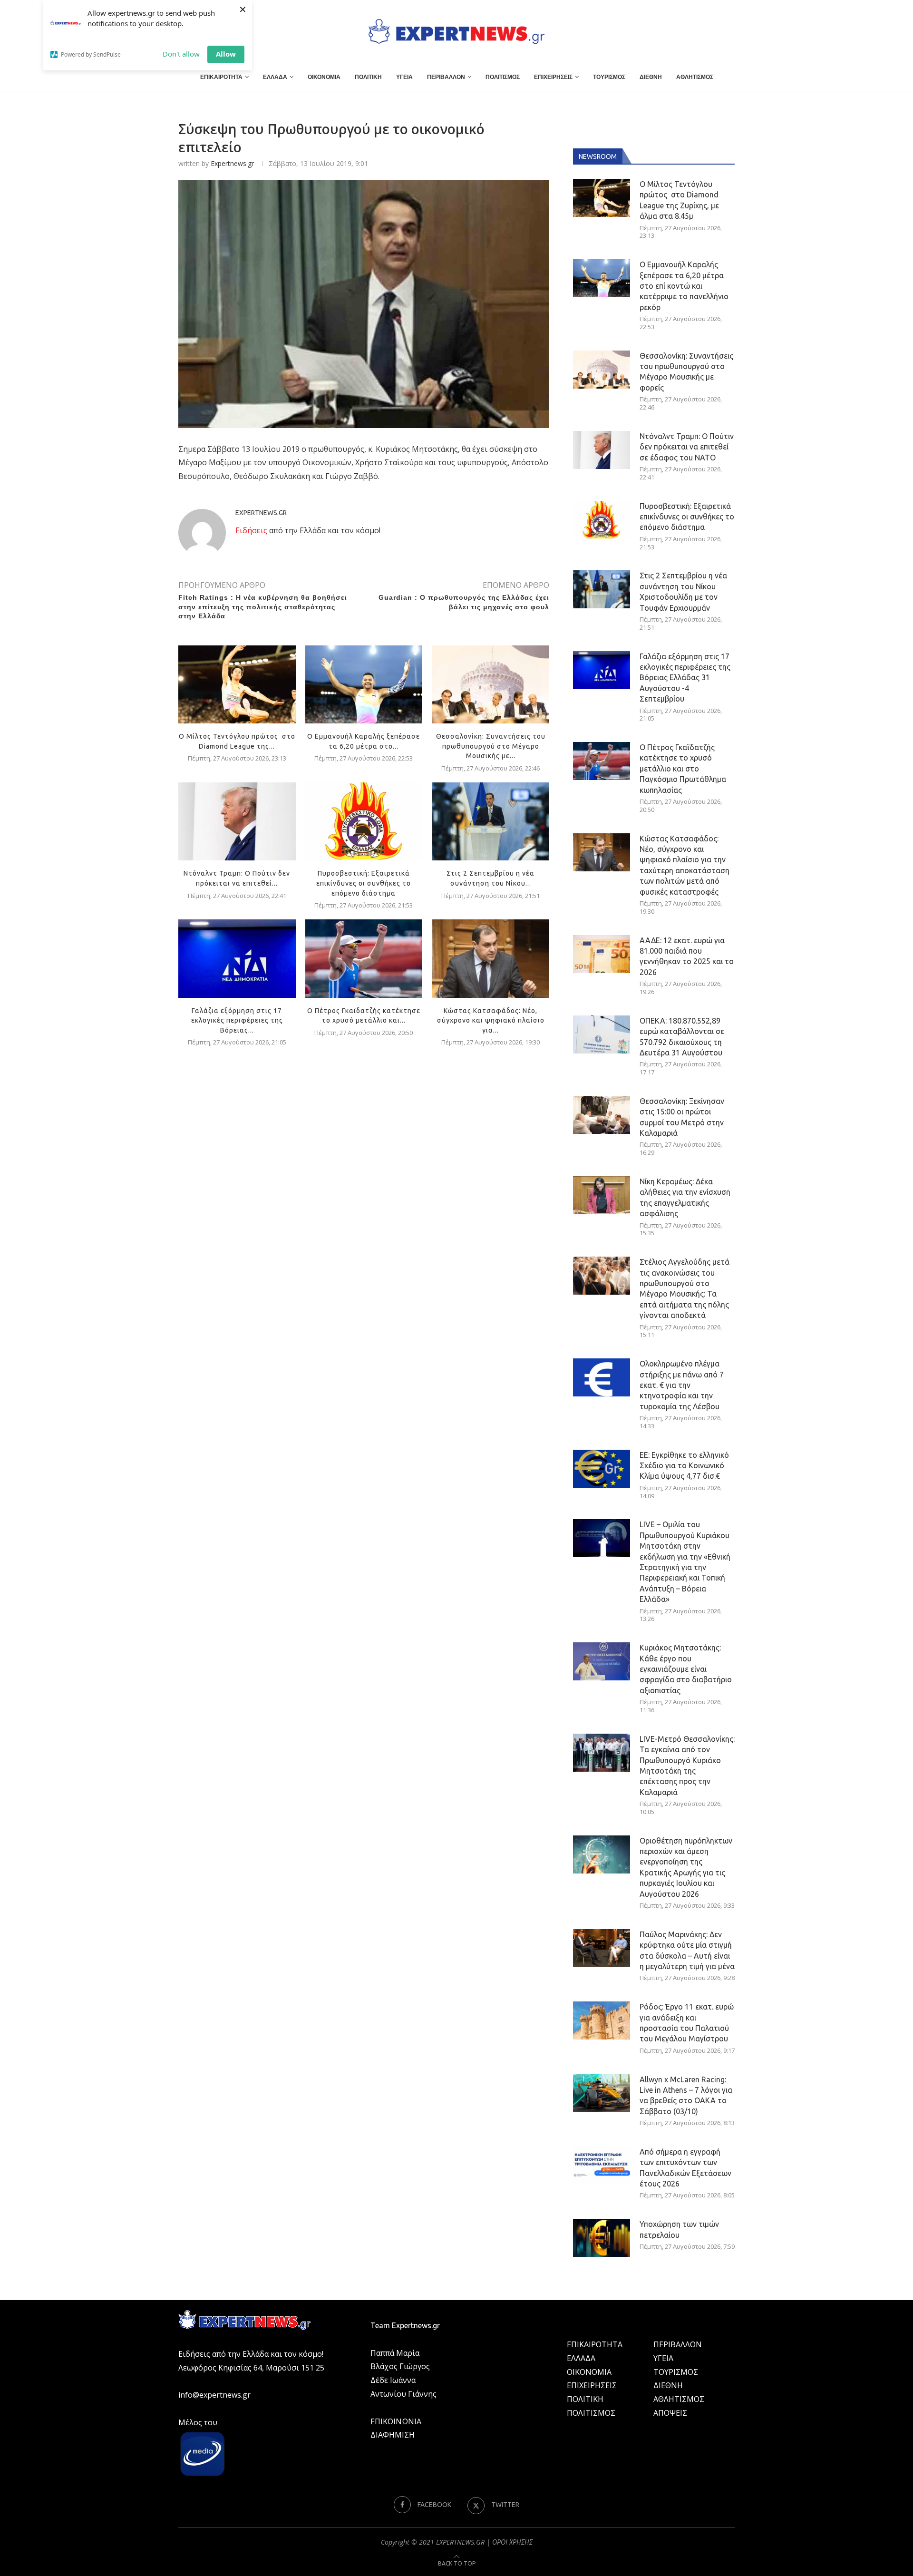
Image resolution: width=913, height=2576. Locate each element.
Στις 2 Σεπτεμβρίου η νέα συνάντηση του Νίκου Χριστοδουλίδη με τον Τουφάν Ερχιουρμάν (683, 591)
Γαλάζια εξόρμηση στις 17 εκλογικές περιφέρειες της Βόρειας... (237, 1020)
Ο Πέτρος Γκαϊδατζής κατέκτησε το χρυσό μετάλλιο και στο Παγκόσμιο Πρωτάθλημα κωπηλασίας (683, 769)
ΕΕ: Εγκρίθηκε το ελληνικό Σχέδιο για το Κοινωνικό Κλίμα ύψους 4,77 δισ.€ (684, 1466)
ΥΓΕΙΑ (404, 77)
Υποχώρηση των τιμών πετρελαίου (679, 2229)
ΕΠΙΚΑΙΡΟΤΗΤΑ (221, 77)
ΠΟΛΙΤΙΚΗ (368, 77)
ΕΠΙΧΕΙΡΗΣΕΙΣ (553, 77)
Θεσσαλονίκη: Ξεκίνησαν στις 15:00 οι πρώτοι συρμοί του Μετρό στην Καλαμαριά (682, 1117)
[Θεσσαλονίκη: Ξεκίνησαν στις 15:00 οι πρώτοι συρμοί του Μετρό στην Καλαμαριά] (602, 1115)
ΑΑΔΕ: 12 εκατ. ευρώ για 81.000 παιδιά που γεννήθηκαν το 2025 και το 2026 (687, 956)
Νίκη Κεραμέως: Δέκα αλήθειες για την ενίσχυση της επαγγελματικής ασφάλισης (685, 1197)
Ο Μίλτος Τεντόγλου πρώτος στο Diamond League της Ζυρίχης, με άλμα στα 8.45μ (679, 200)
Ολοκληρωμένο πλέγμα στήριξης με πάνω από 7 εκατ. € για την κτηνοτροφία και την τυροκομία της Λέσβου (682, 1385)
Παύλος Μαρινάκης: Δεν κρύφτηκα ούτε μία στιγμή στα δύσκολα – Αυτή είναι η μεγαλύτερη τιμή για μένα (687, 1950)
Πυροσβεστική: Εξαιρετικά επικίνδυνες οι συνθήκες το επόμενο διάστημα (364, 883)
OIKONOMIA (589, 2372)
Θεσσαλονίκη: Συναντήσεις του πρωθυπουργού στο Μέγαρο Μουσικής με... (491, 746)
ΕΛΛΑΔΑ (275, 77)
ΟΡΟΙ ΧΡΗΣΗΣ (512, 2542)
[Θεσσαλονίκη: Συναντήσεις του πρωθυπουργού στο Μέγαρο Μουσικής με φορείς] (490, 684)
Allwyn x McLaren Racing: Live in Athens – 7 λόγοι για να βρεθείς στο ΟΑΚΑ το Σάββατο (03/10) (686, 2095)
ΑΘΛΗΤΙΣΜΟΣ (695, 77)
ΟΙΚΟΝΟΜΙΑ (324, 77)
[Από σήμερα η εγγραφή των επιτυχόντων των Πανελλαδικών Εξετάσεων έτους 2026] (602, 2166)
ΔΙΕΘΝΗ (651, 77)
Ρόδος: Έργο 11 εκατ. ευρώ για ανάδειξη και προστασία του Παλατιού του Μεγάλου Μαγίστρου (687, 2023)
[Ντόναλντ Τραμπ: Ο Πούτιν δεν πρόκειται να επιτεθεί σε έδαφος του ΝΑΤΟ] (237, 821)
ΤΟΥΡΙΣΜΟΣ (609, 77)
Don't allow (181, 54)
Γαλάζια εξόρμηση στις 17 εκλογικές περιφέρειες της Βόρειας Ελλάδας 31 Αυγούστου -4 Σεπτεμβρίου (685, 678)
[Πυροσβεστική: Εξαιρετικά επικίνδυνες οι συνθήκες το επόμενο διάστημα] (364, 821)
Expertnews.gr (232, 163)
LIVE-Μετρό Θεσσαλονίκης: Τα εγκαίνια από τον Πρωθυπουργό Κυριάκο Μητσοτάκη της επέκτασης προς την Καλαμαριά (687, 1766)
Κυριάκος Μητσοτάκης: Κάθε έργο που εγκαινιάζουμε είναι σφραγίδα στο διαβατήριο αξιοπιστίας (686, 1669)
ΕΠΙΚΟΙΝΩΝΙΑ (396, 2421)
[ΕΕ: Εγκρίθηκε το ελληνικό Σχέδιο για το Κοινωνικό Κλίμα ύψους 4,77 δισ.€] (602, 1469)
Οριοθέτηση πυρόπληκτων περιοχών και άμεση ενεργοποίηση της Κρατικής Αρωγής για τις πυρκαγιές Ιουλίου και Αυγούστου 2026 (686, 1867)
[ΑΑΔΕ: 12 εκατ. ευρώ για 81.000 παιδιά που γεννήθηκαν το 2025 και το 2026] (602, 954)
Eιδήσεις (251, 530)
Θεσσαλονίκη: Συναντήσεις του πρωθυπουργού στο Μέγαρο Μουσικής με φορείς (686, 372)
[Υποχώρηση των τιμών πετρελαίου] (602, 2238)
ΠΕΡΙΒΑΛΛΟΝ (446, 77)
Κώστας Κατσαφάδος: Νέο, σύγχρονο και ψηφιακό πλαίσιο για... (491, 1020)
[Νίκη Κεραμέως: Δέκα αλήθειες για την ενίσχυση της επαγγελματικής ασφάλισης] (602, 1195)
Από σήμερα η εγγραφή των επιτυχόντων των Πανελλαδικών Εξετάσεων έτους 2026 (685, 2168)
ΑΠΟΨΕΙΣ (670, 2413)
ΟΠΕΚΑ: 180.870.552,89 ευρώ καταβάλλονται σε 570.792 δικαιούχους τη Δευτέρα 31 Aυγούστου (682, 1037)
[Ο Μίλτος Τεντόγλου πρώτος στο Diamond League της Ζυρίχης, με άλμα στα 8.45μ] (237, 684)
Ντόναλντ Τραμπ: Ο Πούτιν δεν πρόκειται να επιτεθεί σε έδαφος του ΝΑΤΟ (687, 447)
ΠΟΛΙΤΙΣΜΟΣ (503, 77)
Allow (226, 54)
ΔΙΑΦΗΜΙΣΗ (393, 2435)
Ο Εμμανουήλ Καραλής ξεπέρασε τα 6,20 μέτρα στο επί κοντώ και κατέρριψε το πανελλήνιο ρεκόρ (684, 286)
